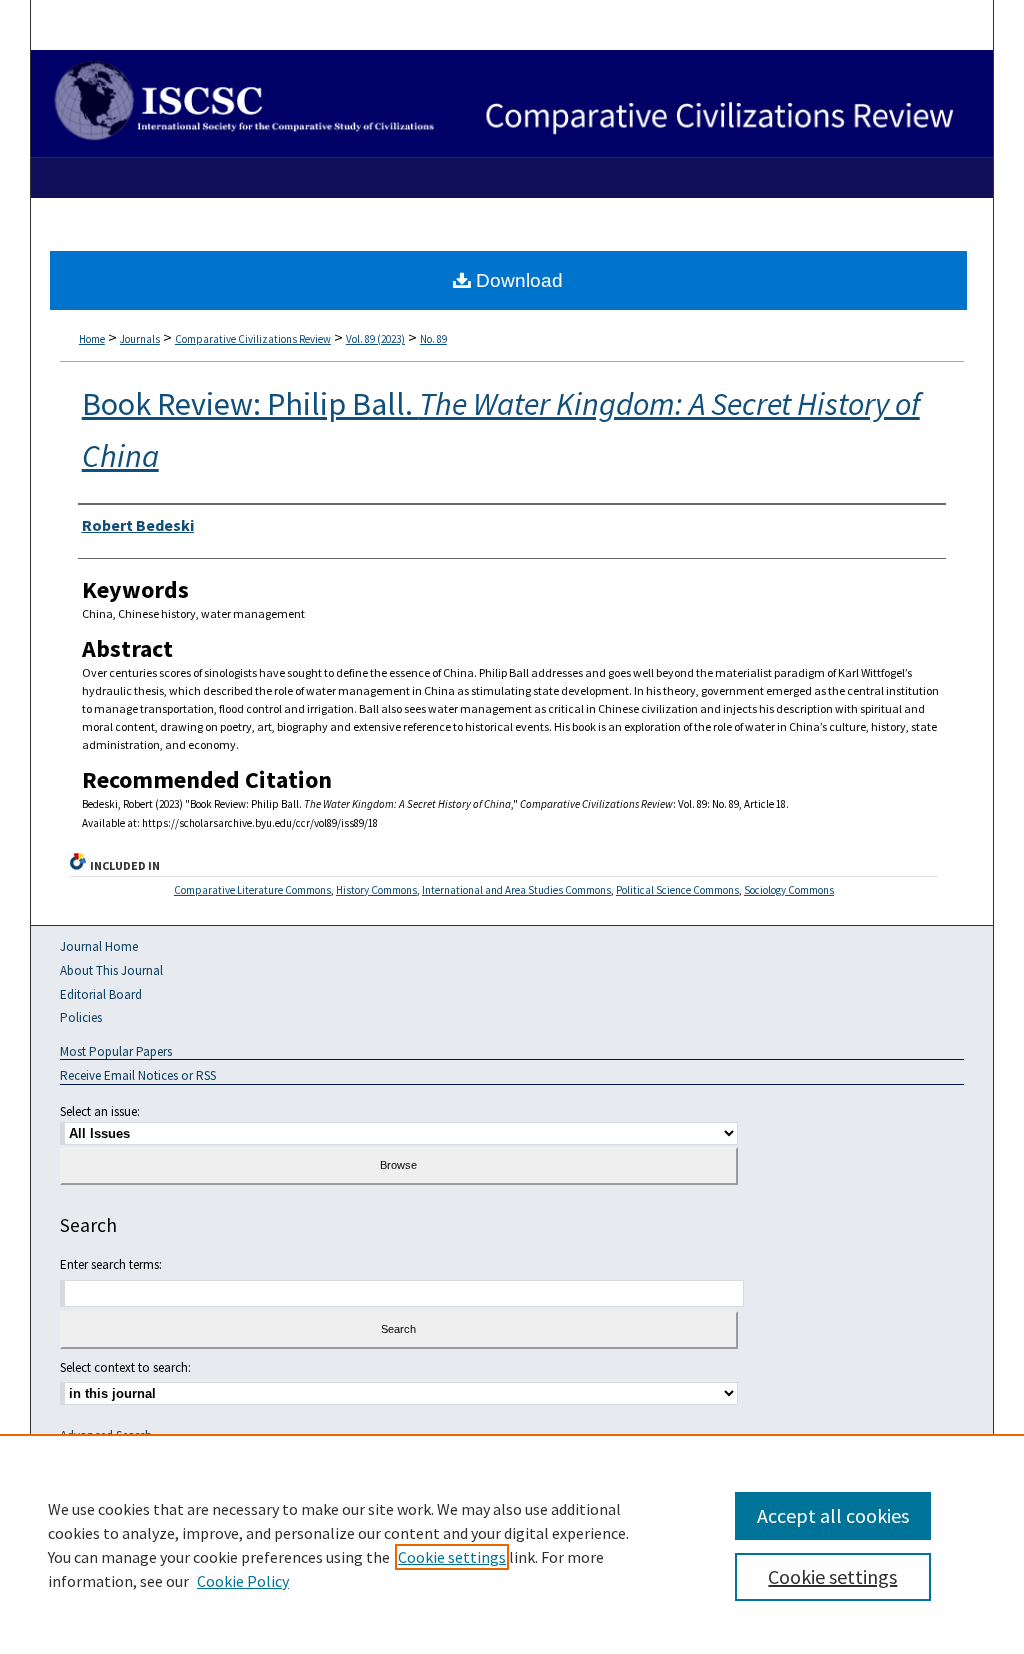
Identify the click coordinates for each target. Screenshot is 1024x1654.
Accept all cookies (833, 1515)
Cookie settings (452, 1557)
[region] (512, 1544)
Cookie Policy (243, 1581)
